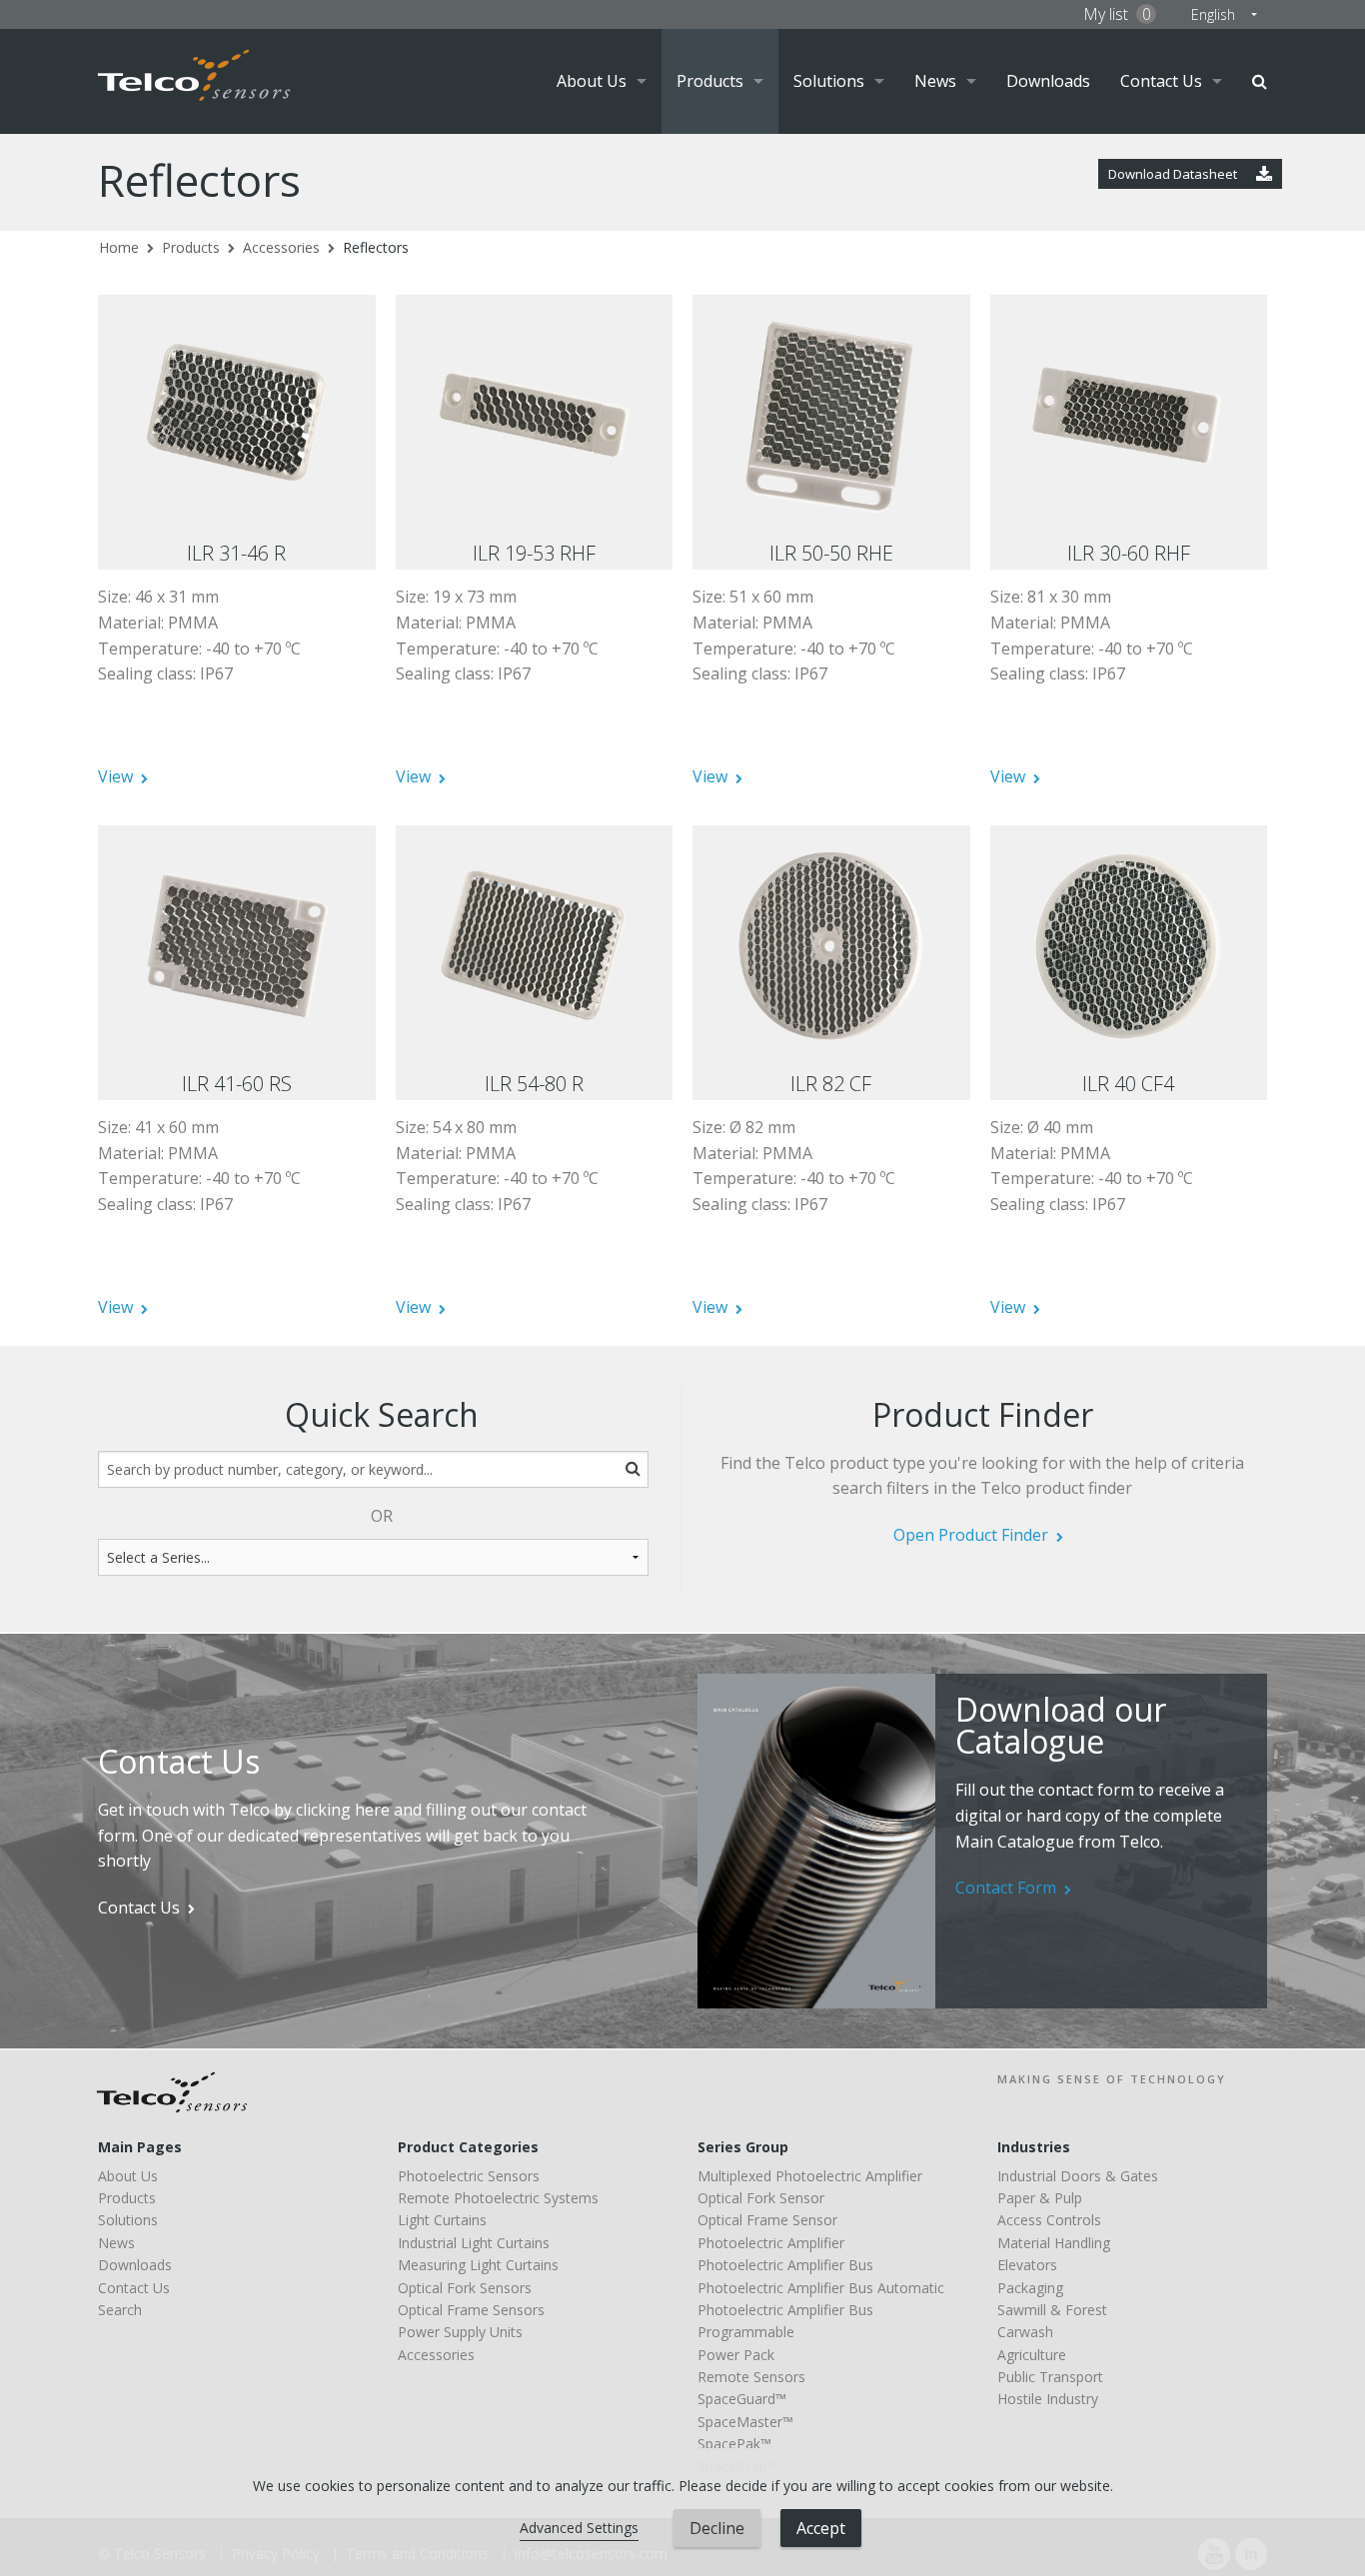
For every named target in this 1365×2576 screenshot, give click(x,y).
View (115, 776)
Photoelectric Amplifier (771, 2243)
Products (710, 81)
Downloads (1048, 81)
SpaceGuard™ (742, 2399)
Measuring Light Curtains (478, 2265)
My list (1117, 14)
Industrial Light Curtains (474, 2243)
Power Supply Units (460, 2332)
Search (1260, 81)
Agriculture (1032, 2355)
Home (119, 247)
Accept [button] (821, 2528)
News (935, 81)
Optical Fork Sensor (761, 2198)
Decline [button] (717, 2528)
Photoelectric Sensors (469, 2176)
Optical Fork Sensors (465, 2288)
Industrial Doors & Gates (1078, 2176)
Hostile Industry (1048, 2399)
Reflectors (376, 247)
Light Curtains (442, 2220)
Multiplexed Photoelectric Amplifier (810, 2176)
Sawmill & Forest (1052, 2310)
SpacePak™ (734, 2444)
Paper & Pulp (1040, 2198)
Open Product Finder (971, 1535)
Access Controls (1049, 2220)
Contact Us (1161, 81)
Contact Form (1006, 1888)
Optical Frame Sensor (767, 2220)
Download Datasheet (1174, 174)
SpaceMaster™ (745, 2422)
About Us (592, 81)
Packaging (1030, 2288)
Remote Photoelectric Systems (498, 2198)
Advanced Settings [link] (579, 2528)
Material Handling (1054, 2243)
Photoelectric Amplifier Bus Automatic (821, 2288)
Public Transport (1050, 2377)
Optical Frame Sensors (471, 2310)
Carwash (1025, 2332)
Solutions (829, 81)
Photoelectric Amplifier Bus (785, 2265)
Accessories (281, 247)
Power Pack (736, 2355)
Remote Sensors (751, 2377)
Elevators (1027, 2265)
